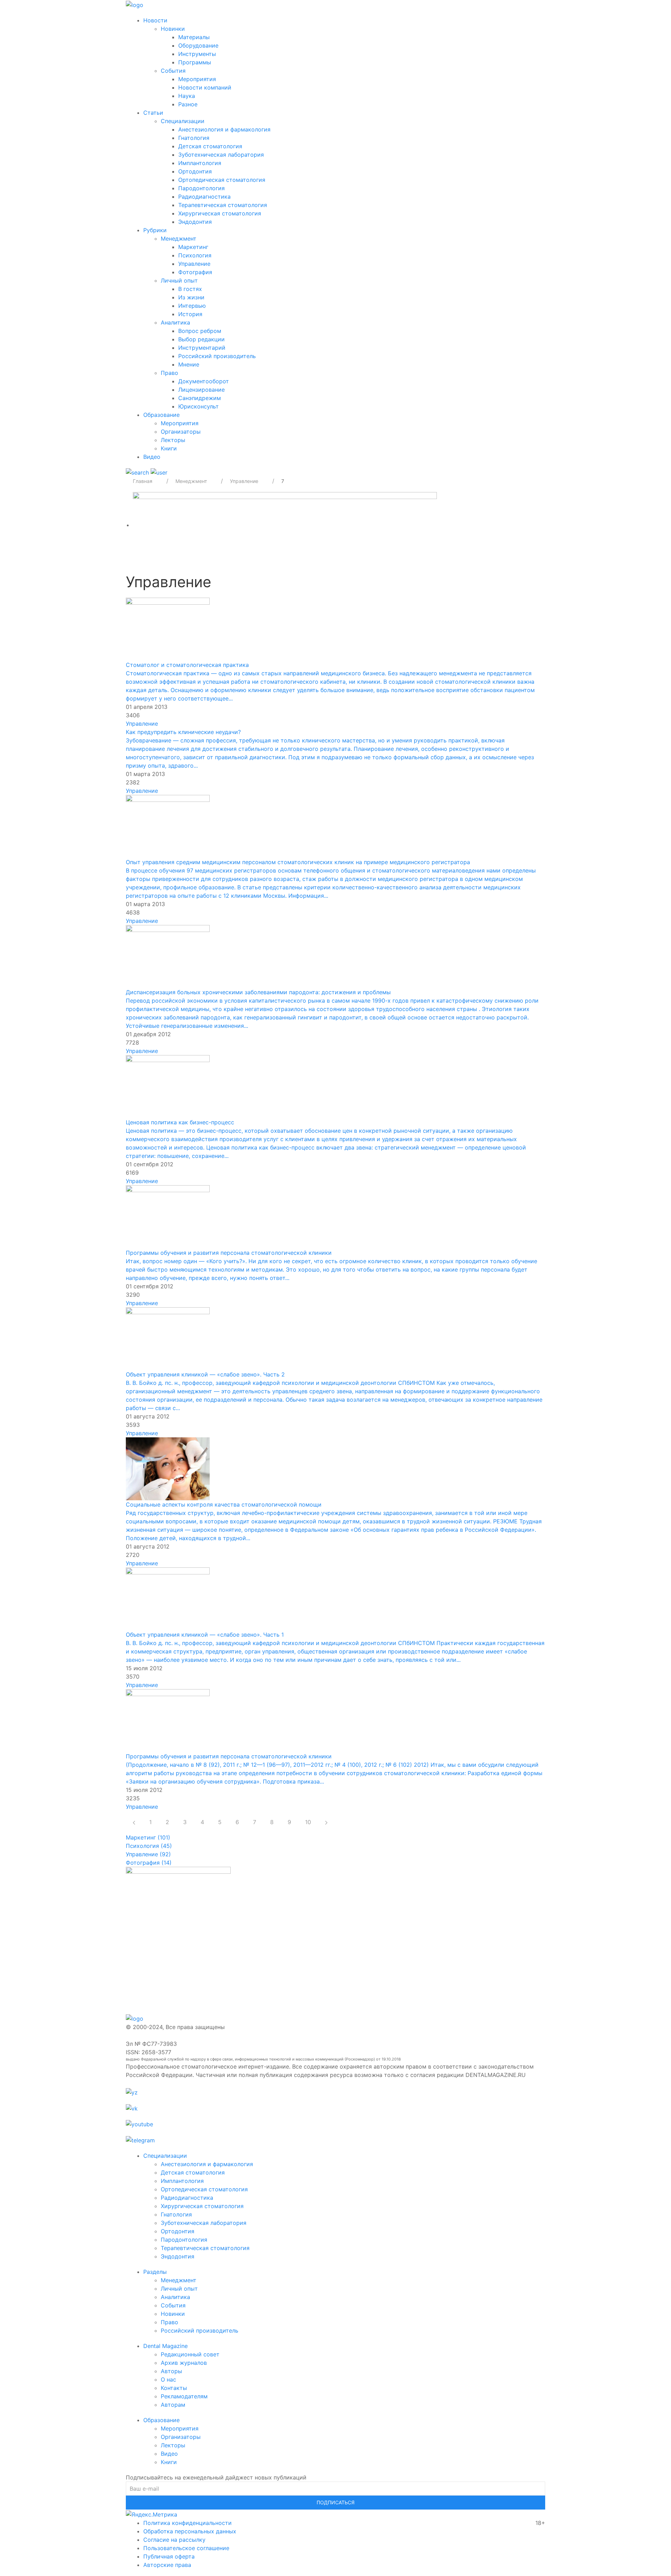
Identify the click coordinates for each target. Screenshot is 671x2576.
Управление (194, 264)
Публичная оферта (169, 2556)
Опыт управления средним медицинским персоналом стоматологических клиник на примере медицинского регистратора (298, 862)
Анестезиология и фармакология (224, 129)
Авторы (171, 2371)
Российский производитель (217, 356)
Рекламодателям (184, 2396)
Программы (195, 62)
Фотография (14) (149, 1863)
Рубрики (155, 230)
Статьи (153, 113)
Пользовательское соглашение (186, 2548)
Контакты (174, 2388)
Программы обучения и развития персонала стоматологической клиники (229, 1253)
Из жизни (191, 297)
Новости (155, 20)
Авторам (173, 2405)
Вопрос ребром (200, 331)
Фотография (195, 272)
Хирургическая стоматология (220, 213)
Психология (195, 255)
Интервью (192, 306)
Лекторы (173, 440)
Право (169, 373)
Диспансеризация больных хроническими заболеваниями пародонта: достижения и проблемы (258, 992)
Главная (143, 481)
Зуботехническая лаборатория (221, 155)
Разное (188, 104)
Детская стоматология (210, 146)
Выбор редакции (201, 339)
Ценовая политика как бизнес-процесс (180, 1122)
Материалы (194, 37)
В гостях (190, 289)
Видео (152, 457)
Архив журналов (184, 2363)
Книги (169, 448)
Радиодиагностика (204, 197)
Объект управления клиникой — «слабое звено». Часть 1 (205, 1635)
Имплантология (200, 163)
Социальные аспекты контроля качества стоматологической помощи (224, 1504)
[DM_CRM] (285, 525)
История (190, 314)
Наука (187, 96)
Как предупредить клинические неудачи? (183, 732)
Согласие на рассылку (174, 2540)
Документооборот (204, 381)
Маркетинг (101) (148, 1837)
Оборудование (198, 45)
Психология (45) (149, 1846)
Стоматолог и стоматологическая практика (187, 665)
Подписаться (335, 2502)
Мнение (189, 364)
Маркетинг (193, 247)
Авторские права (167, 2565)
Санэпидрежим (200, 398)
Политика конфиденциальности (187, 2523)
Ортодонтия (195, 171)
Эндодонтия (195, 222)
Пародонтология (201, 188)
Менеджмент (179, 239)
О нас (168, 2379)
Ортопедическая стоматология (222, 180)
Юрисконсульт (199, 406)
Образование (161, 415)
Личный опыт (179, 280)
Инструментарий (202, 348)
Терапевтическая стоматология (223, 205)
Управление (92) (148, 1854)
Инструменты (197, 54)
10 (308, 1822)
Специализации (183, 121)
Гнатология (194, 138)
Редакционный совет (190, 2354)
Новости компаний (205, 87)
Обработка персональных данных (190, 2531)
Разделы (155, 2272)
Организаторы (181, 432)
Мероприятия (197, 79)
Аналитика (175, 322)
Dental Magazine (165, 2346)
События (173, 71)
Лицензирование (201, 390)
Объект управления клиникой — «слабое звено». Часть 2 (205, 1374)
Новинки (173, 29)
